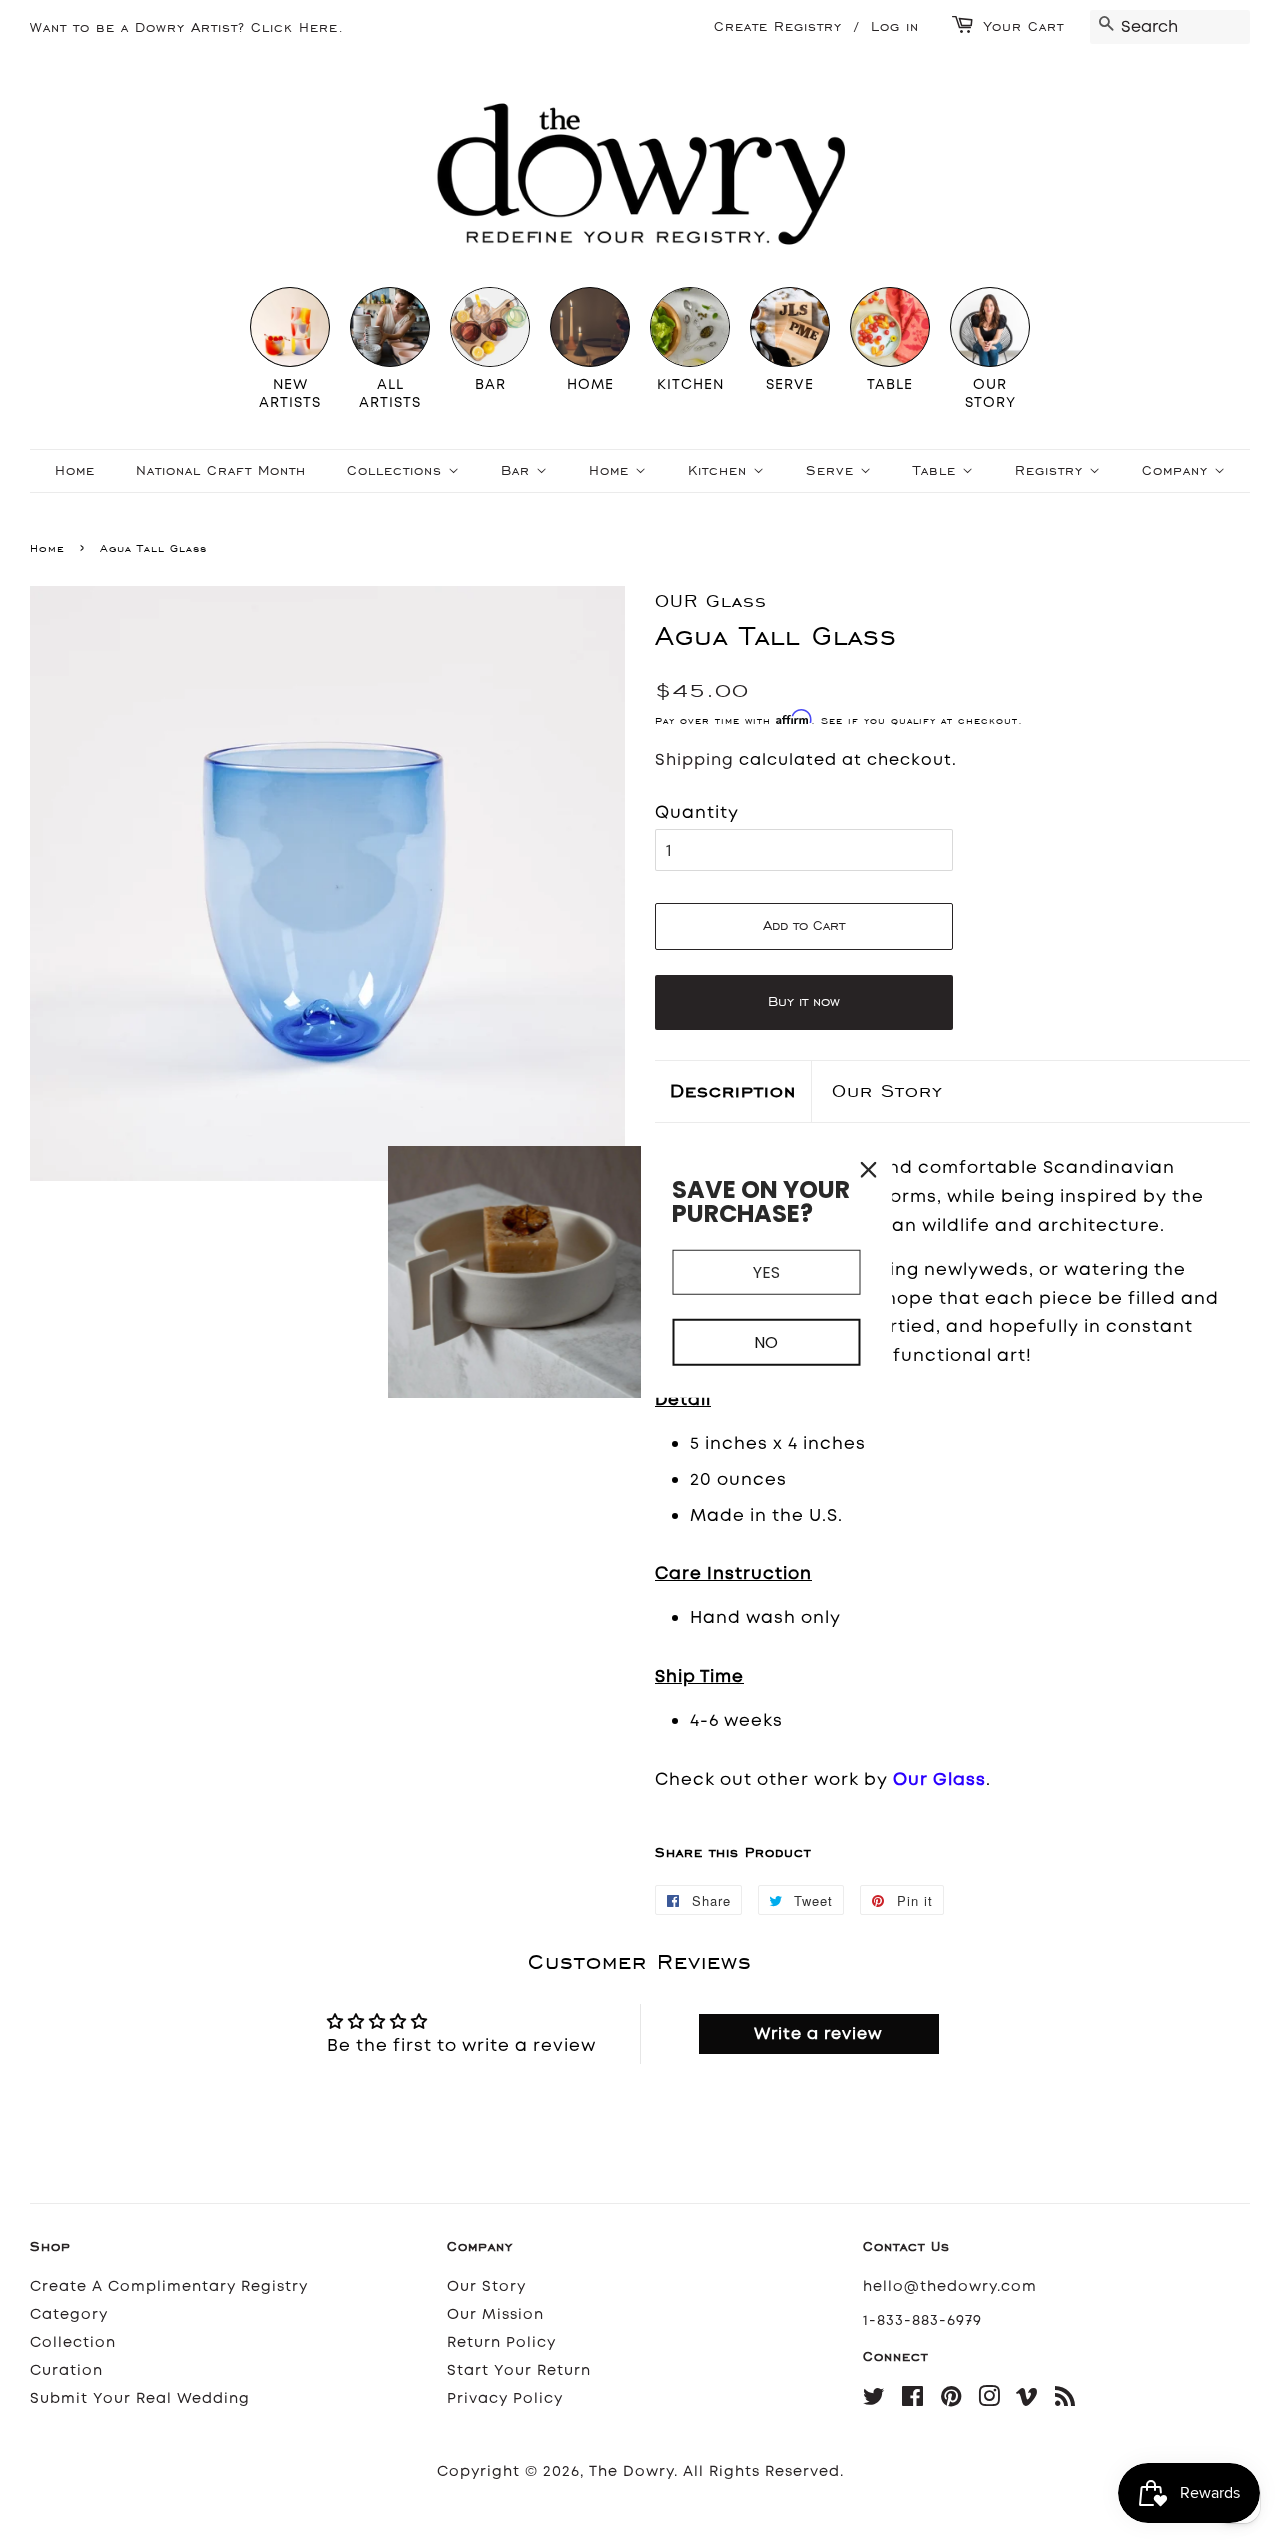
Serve (833, 470)
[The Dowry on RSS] (1065, 2400)
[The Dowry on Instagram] (989, 2400)
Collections (397, 470)
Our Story (887, 1090)
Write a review (818, 2033)
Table (937, 470)
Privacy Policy (505, 2398)
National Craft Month (221, 470)
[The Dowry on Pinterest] (951, 2400)
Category (69, 2314)
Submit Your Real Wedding (140, 2398)
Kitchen (720, 470)
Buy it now (804, 1001)
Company (1178, 470)
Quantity (697, 812)
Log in (895, 26)
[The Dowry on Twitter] (874, 2400)
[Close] (869, 1169)
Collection (73, 2342)
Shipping (694, 759)
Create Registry (778, 26)
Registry (1052, 470)
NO (766, 1342)
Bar (518, 470)
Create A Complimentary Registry (169, 2286)
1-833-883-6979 (922, 2320)
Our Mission (495, 2314)
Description (733, 1090)
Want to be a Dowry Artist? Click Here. (187, 27)
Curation (66, 2370)
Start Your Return (519, 2370)
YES (766, 1271)
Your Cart (1024, 26)
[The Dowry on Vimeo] (1027, 2400)
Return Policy (501, 2342)
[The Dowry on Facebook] (913, 2400)
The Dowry (631, 2471)
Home (75, 470)
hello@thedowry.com (950, 2286)
